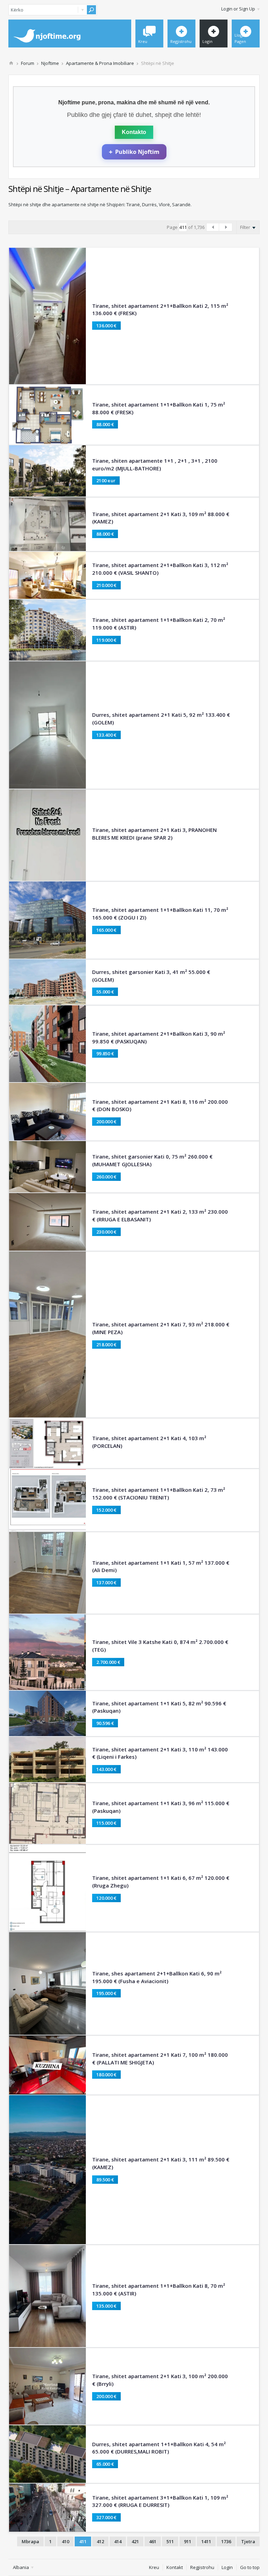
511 (170, 2541)
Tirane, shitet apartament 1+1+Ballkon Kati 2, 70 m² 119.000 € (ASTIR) (159, 624)
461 (153, 2541)
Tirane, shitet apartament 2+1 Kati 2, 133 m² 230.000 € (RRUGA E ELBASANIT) (160, 1215)
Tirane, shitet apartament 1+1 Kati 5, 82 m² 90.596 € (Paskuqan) (159, 1707)
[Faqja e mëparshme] (213, 227)
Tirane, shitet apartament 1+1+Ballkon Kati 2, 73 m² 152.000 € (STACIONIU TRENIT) (159, 1494)
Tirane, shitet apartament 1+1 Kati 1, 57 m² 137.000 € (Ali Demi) (161, 1566)
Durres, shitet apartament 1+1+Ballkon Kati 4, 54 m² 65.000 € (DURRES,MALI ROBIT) (159, 2448)
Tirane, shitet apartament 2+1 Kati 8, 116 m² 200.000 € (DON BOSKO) (160, 1105)
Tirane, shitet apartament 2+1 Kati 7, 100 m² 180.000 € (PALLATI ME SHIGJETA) (160, 2058)
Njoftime (50, 63)
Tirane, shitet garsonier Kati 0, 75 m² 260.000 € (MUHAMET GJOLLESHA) (152, 1160)
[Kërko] (91, 10)
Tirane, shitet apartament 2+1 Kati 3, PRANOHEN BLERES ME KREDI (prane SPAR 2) (154, 834)
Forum (28, 63)
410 (65, 2541)
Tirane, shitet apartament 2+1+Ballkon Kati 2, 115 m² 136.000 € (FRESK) (160, 310)
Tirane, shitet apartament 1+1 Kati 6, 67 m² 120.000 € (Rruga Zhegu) (161, 1882)
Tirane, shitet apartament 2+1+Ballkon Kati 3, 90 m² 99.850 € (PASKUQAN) (159, 1037)
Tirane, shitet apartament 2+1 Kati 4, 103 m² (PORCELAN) (149, 1442)
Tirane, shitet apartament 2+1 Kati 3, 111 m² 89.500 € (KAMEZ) (161, 2163)
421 (135, 2541)
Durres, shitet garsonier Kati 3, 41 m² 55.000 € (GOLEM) (151, 976)
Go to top (250, 2567)
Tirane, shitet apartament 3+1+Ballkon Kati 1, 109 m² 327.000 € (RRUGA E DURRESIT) (160, 2501)
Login (227, 2567)
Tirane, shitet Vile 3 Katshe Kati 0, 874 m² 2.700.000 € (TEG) (160, 1646)
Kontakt (175, 2567)
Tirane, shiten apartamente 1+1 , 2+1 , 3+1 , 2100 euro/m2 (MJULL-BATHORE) (155, 464)
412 (100, 2541)
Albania (21, 2567)
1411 (206, 2541)
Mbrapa (30, 2541)
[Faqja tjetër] (226, 227)
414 (118, 2541)
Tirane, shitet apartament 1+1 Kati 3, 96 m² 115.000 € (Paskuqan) (161, 1807)
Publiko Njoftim (134, 152)
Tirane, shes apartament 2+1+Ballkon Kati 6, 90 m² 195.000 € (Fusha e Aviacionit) (157, 1977)
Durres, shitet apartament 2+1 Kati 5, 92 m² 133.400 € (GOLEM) (161, 719)
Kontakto (134, 132)
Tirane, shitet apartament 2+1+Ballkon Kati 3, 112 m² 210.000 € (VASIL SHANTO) (160, 569)
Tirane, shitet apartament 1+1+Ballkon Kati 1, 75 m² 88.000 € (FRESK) (159, 408)
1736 (226, 2541)
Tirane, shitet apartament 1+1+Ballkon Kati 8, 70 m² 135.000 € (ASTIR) (159, 2290)
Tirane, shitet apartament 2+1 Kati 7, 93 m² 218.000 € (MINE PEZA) (161, 1328)
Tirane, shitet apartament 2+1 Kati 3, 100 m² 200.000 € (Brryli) (160, 2380)
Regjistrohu (202, 2567)
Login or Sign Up (238, 9)
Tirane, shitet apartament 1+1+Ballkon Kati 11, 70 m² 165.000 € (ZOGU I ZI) (160, 914)
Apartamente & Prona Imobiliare (100, 63)
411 (83, 2541)
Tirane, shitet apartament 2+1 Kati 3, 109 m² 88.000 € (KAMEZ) (161, 518)
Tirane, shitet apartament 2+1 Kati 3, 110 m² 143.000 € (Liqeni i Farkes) (160, 1753)
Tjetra (248, 2541)
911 (188, 2541)
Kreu (154, 2567)
